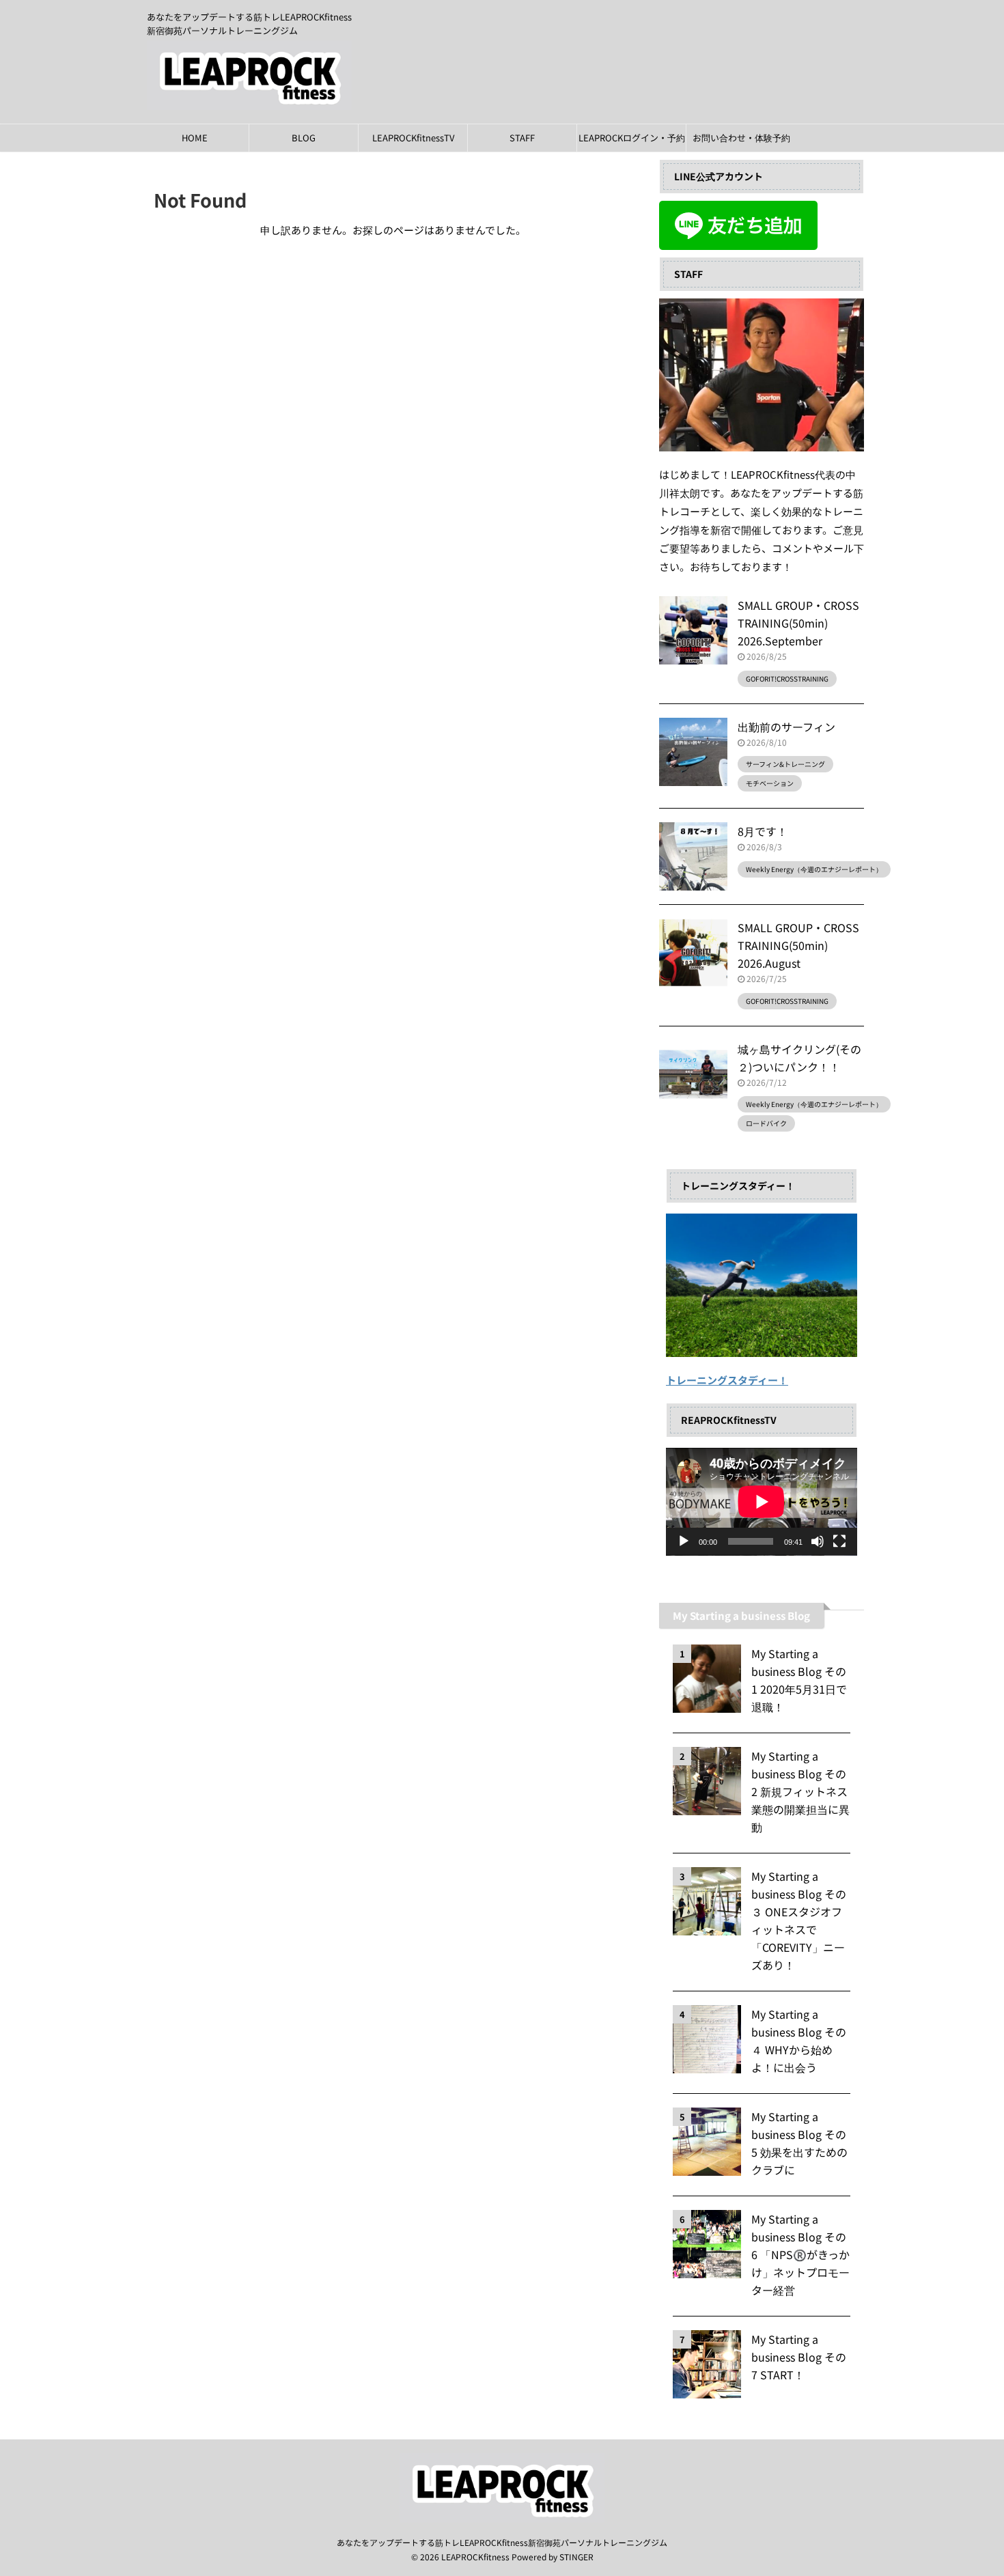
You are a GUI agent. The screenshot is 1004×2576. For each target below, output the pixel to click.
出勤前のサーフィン (786, 727)
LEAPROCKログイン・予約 (632, 138)
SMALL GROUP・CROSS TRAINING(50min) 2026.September (798, 623)
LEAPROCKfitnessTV (413, 138)
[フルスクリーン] (839, 1541)
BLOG (304, 138)
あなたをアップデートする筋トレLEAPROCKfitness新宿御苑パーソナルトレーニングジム (502, 2542)
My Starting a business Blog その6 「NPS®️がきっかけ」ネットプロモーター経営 (800, 2254)
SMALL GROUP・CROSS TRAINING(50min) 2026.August (798, 945)
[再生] (684, 1541)
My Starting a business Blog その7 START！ (799, 2357)
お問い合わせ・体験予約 (741, 138)
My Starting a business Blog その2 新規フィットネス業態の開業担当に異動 (800, 1791)
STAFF (522, 138)
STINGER (576, 2557)
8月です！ (763, 831)
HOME (195, 138)
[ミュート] (818, 1541)
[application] (762, 1502)
